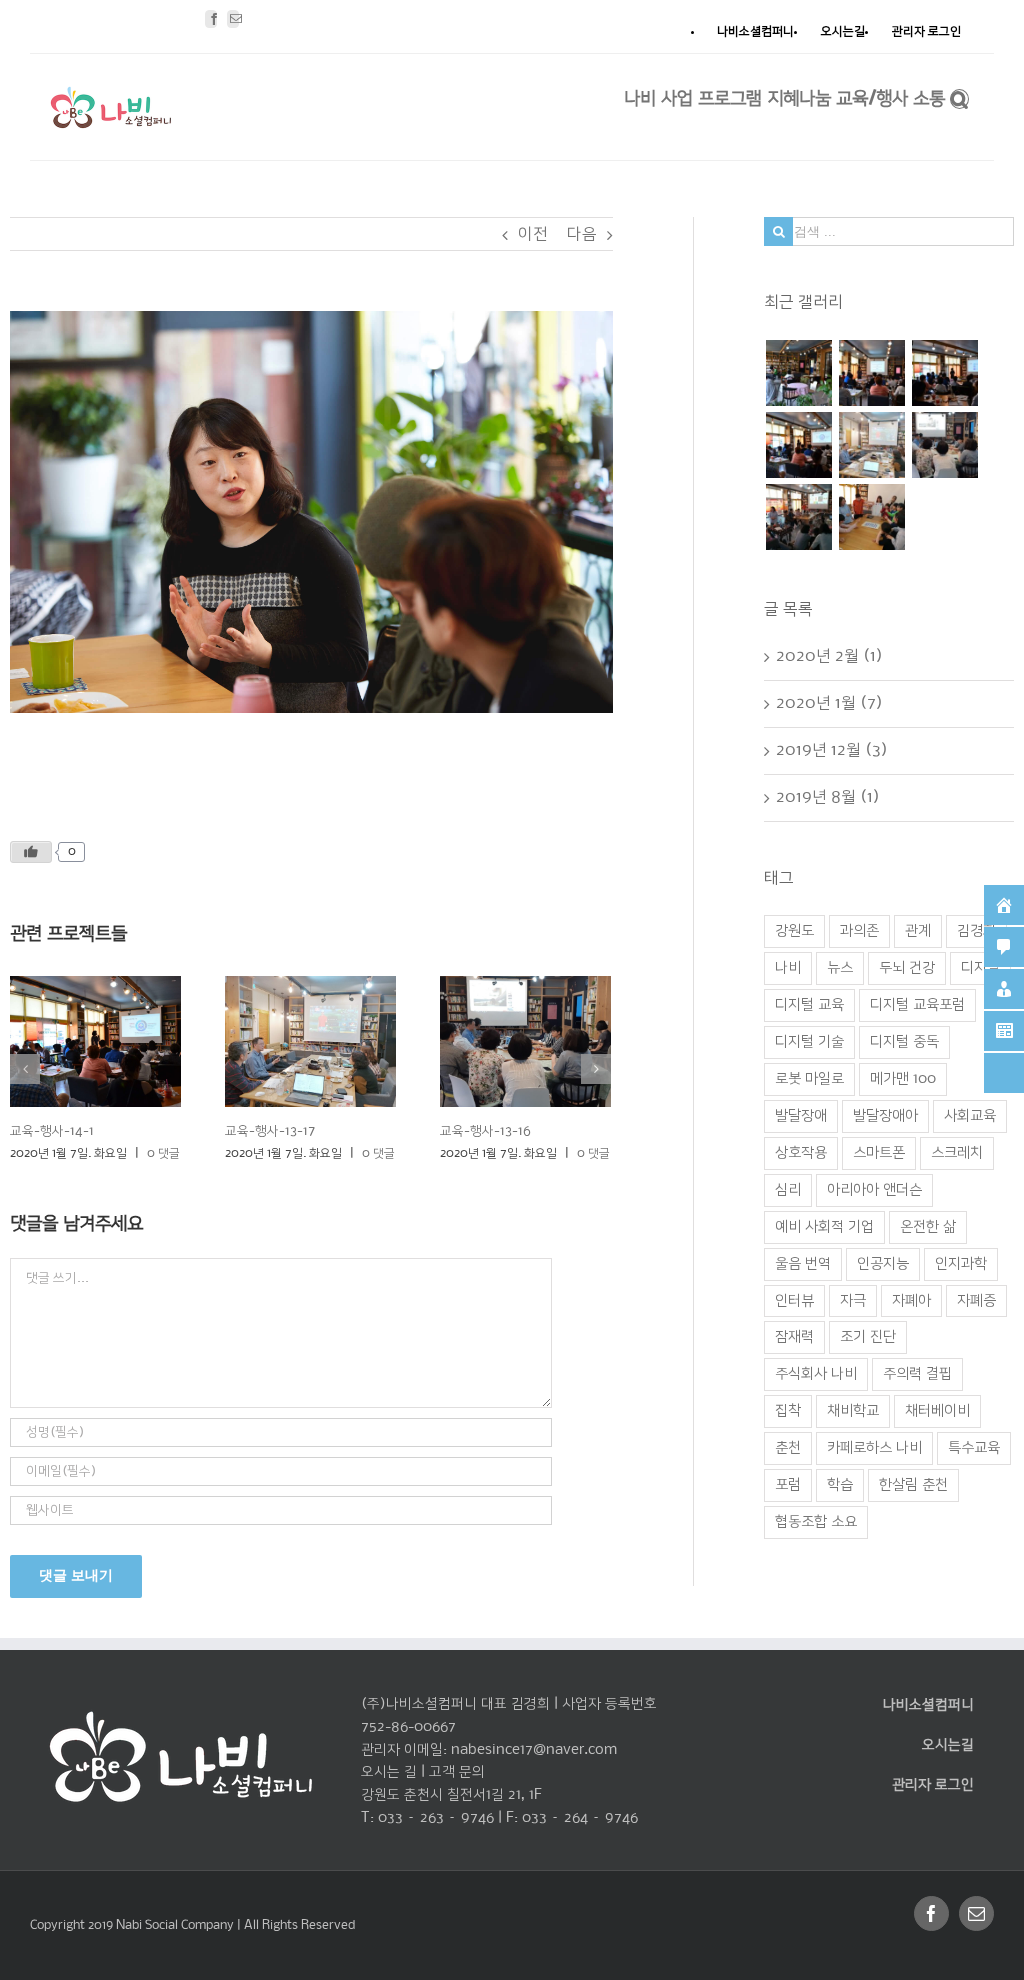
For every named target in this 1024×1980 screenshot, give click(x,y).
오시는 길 (389, 1772)
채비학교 (853, 1411)
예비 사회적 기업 (824, 1227)
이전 (533, 234)
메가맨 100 (903, 1079)
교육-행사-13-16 (485, 1131)
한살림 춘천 (913, 1485)
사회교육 (970, 1116)
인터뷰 (794, 1301)
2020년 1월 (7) (829, 703)
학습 (840, 1485)
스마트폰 (879, 1153)
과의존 (859, 931)
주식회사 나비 (816, 1374)
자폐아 (911, 1301)
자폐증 (976, 1301)
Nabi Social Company (176, 1925)
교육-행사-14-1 (52, 1131)
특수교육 (974, 1448)
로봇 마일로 (809, 1079)
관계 (918, 931)
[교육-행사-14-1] (798, 445)
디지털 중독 (904, 1042)
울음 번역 (803, 1264)
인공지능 (883, 1264)
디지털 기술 (809, 1042)
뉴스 (840, 968)
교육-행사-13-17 (270, 1131)
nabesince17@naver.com (534, 1750)
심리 (788, 1190)
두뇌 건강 (907, 968)
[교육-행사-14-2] (944, 373)
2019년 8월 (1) (828, 797)
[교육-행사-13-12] (798, 517)
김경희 (976, 931)
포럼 (788, 1485)
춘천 (788, 1448)
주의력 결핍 (917, 1374)
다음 (582, 234)
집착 (788, 1411)
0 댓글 (163, 1153)
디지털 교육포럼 (917, 1005)
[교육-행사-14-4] (798, 373)
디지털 (980, 968)
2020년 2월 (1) (829, 656)
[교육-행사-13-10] (871, 517)
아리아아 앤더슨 (874, 1190)
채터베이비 (937, 1411)
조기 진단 (868, 1337)
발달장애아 (885, 1116)
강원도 (794, 931)
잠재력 (794, 1337)
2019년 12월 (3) (832, 750)
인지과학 (961, 1264)
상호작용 (801, 1153)
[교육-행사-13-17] (871, 445)
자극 (853, 1301)
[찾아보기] (959, 97)
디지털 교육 (809, 1005)
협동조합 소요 (816, 1522)
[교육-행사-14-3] (871, 373)
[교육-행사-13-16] (944, 445)
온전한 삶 (928, 1227)
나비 (788, 968)
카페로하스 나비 (874, 1448)
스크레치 (957, 1153)
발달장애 (801, 1116)
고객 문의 (457, 1772)
